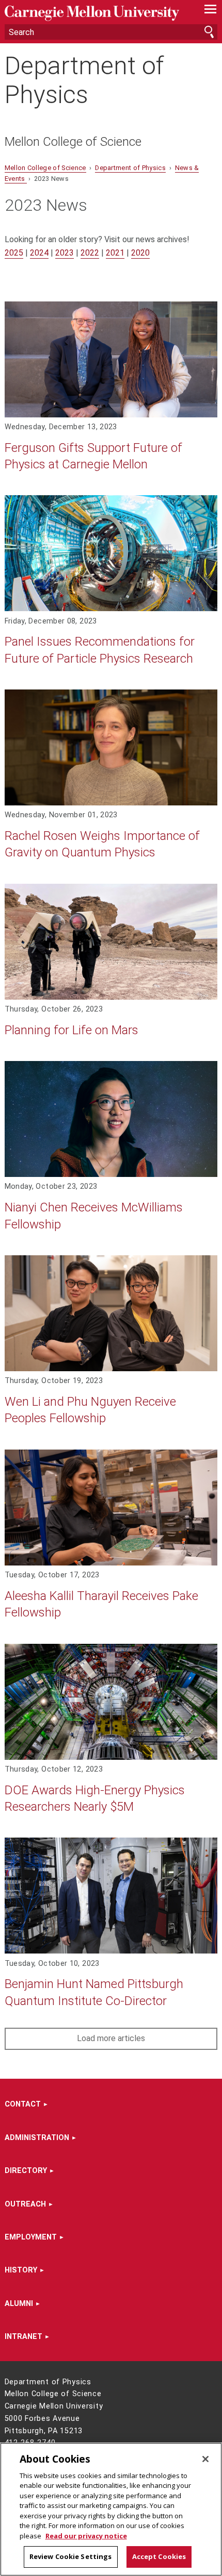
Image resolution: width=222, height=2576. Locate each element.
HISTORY (21, 2270)
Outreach (25, 2204)
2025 (14, 253)
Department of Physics (84, 80)
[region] (111, 2509)
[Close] (205, 2459)
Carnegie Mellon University (95, 13)
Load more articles (111, 2038)
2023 (65, 253)
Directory (26, 2171)
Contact (23, 2104)
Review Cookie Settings (71, 2556)
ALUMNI (19, 2304)
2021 (115, 253)
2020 (140, 253)
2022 (90, 253)
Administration (37, 2138)
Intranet (23, 2337)
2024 (39, 253)
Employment (31, 2237)
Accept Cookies (159, 2556)
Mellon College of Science (73, 142)
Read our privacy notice (86, 2536)
